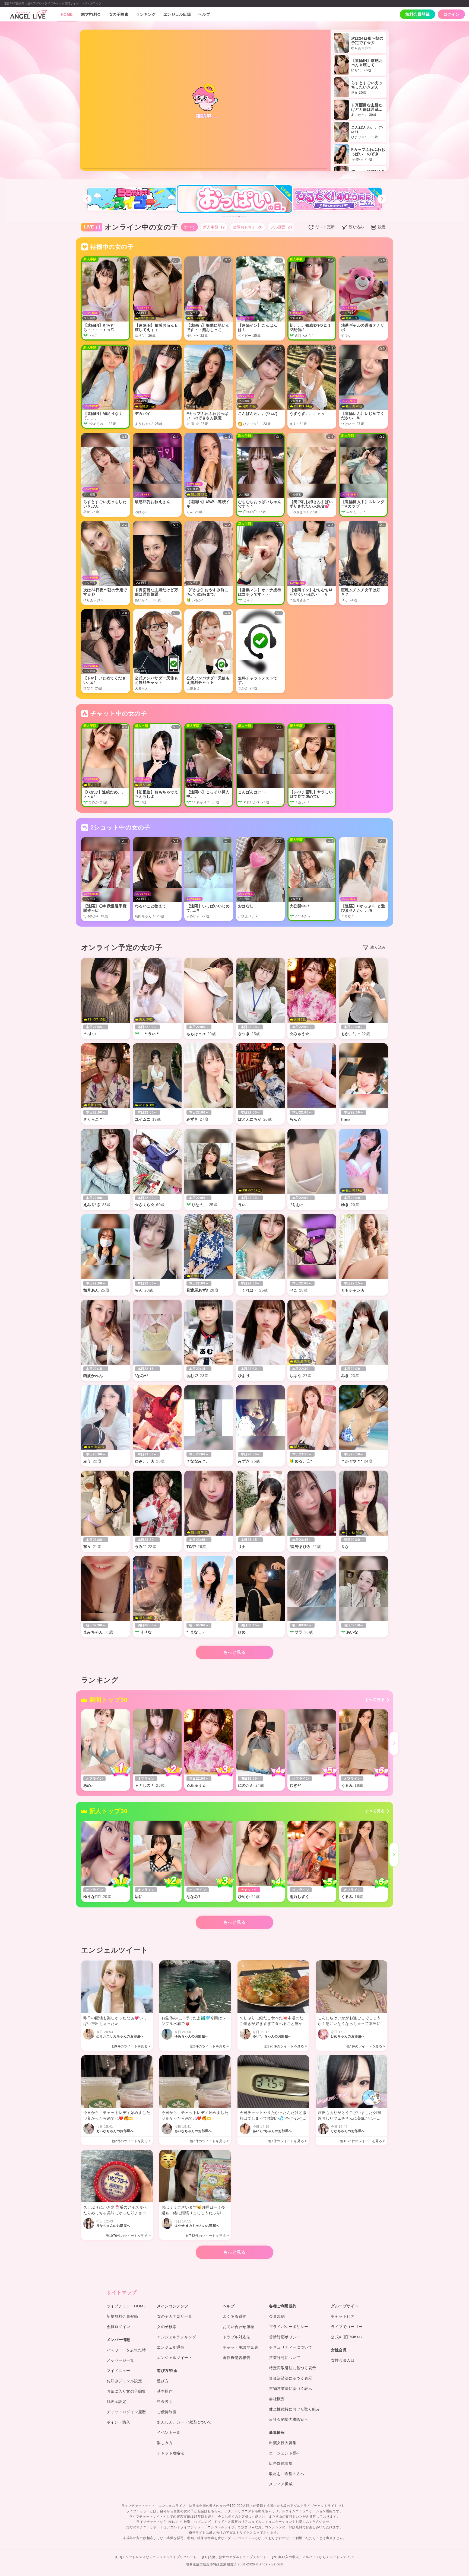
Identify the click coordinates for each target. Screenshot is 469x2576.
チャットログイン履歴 (126, 2412)
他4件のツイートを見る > (366, 2046)
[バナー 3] (230, 216)
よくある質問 (235, 2316)
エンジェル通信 (171, 2347)
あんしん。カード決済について (184, 2422)
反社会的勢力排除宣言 (289, 2419)
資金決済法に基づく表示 (291, 2378)
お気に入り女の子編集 (126, 2391)
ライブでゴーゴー (347, 2327)
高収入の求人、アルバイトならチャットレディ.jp (316, 2557)
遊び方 (163, 2381)
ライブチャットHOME (126, 2306)
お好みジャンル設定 (124, 2381)
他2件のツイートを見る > (209, 2046)
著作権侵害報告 (237, 2358)
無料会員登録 (417, 14)
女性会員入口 (343, 2360)
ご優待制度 (167, 2412)
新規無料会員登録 (122, 2316)
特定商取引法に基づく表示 (293, 2368)
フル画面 (281, 227)
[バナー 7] (242, 216)
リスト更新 (325, 227)
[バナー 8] (245, 216)
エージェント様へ (285, 2453)
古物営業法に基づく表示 (291, 2389)
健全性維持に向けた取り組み (294, 2409)
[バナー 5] (236, 216)
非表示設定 (116, 2402)
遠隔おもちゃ (248, 227)
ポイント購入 (118, 2422)
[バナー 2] (227, 216)
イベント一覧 (169, 2432)
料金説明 (165, 2402)
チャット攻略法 (171, 2453)
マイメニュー (118, 2371)
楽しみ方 (165, 2443)
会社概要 (277, 2399)
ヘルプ (204, 14)
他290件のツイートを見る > (286, 2046)
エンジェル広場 (177, 14)
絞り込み (356, 227)
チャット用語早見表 (240, 2347)
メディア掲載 (281, 2484)
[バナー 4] (233, 216)
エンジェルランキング (177, 2337)
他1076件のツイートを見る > (363, 2141)
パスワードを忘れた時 (126, 2350)
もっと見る (234, 1652)
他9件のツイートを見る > (131, 2046)
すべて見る (375, 1700)
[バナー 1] (224, 216)
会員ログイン (118, 2327)
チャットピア (343, 2316)
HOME (67, 14)
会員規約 (277, 2316)
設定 (382, 227)
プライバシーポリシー (289, 2327)
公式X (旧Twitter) (346, 2337)
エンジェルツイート (175, 2358)
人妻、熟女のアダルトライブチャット (237, 2557)
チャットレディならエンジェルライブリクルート (159, 2557)
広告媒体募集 (281, 2463)
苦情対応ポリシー (285, 2337)
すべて (189, 227)
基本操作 (165, 2391)
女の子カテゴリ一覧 (175, 2316)
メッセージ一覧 (120, 2360)
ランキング (146, 14)
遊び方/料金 (91, 14)
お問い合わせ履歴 (239, 2327)
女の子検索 (119, 14)
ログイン (451, 14)
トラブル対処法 (237, 2337)
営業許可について (285, 2358)
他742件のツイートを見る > (207, 2236)
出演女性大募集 (283, 2443)
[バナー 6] (239, 216)
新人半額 (214, 227)
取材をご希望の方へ (287, 2474)
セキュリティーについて (291, 2347)
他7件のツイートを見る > (288, 2141)
